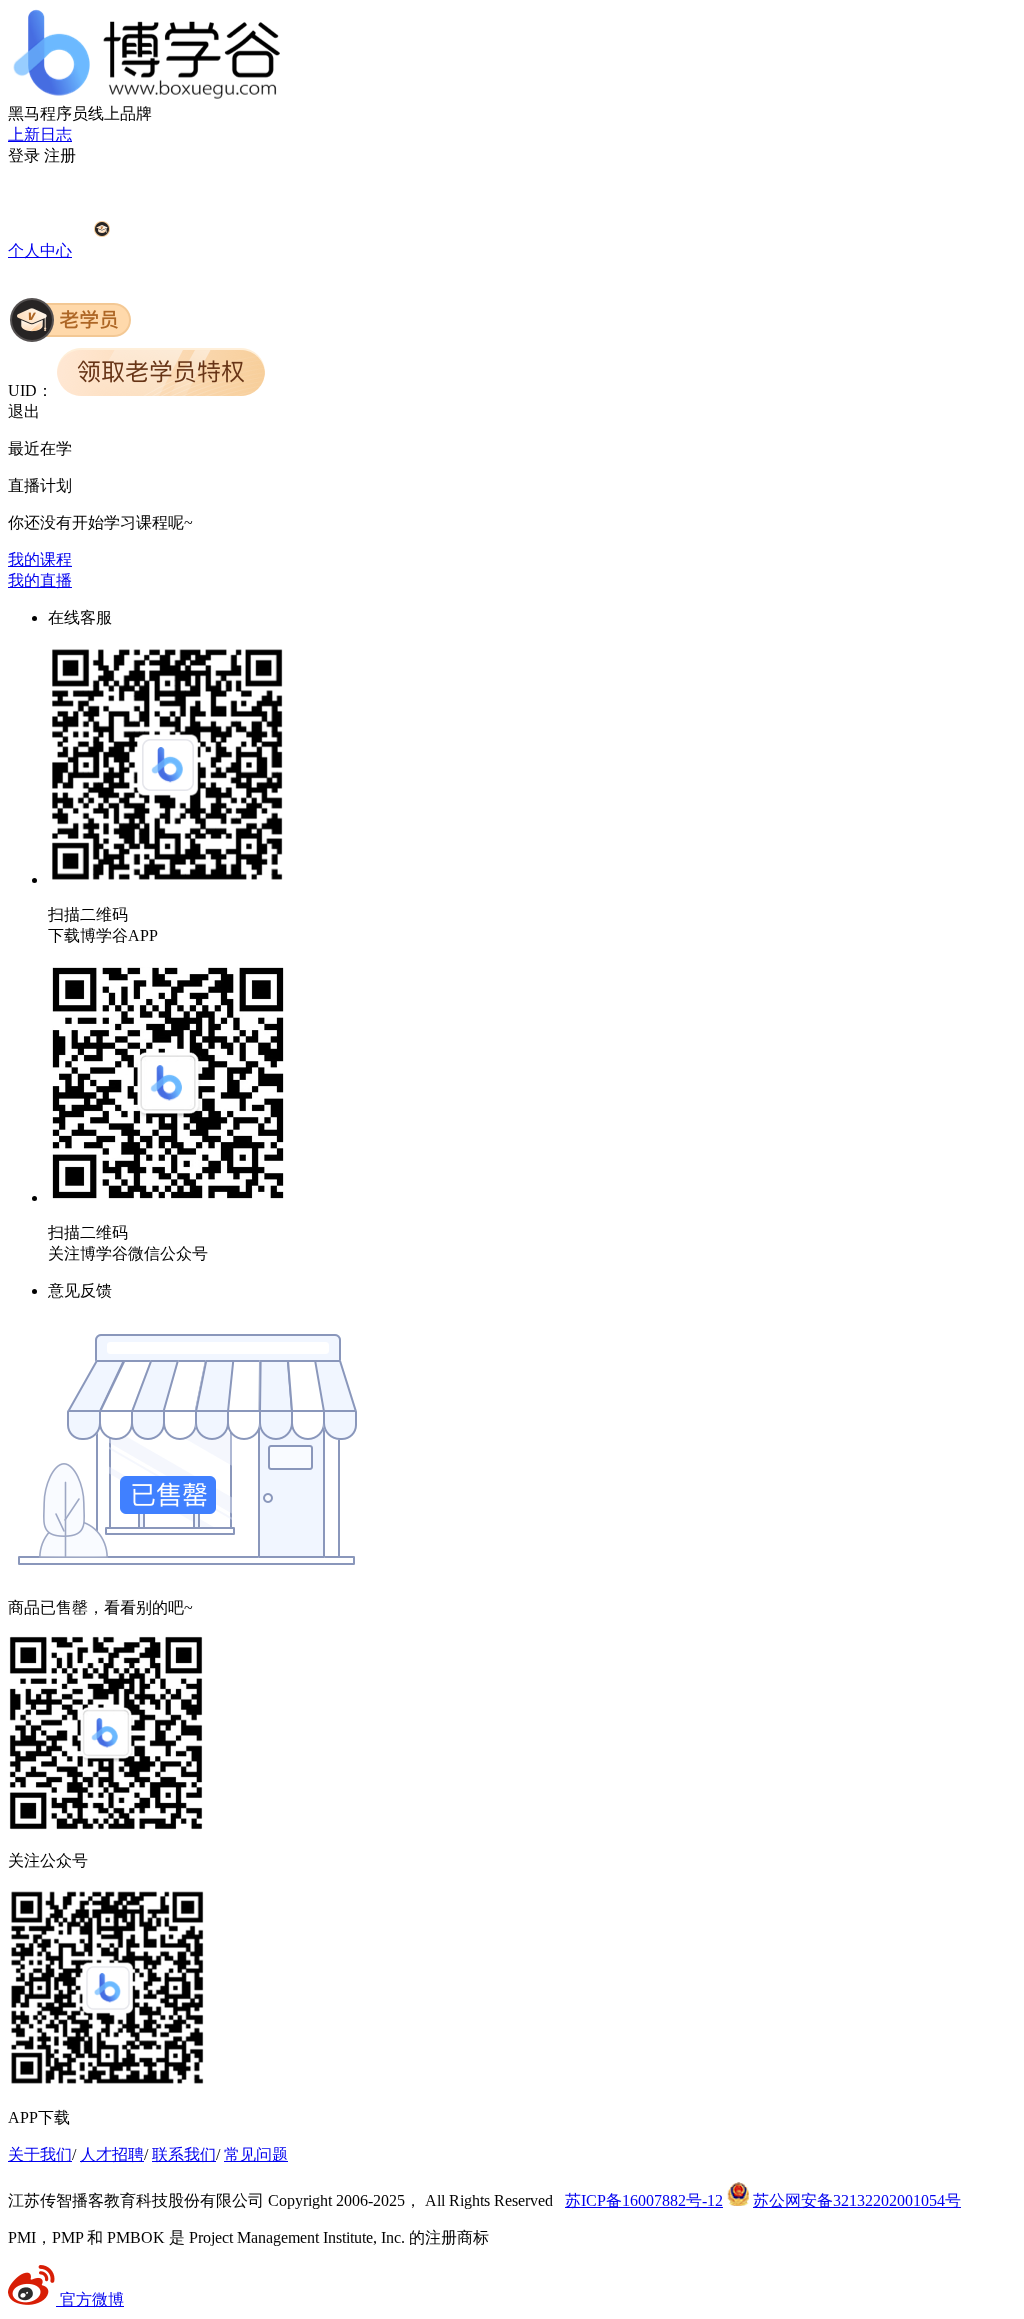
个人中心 (40, 250)
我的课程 (40, 559)
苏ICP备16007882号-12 (644, 2200)
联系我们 (184, 2154)
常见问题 (256, 2154)
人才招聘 (112, 2154)
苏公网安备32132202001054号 (857, 2200)
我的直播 (40, 580)
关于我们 (40, 2154)
